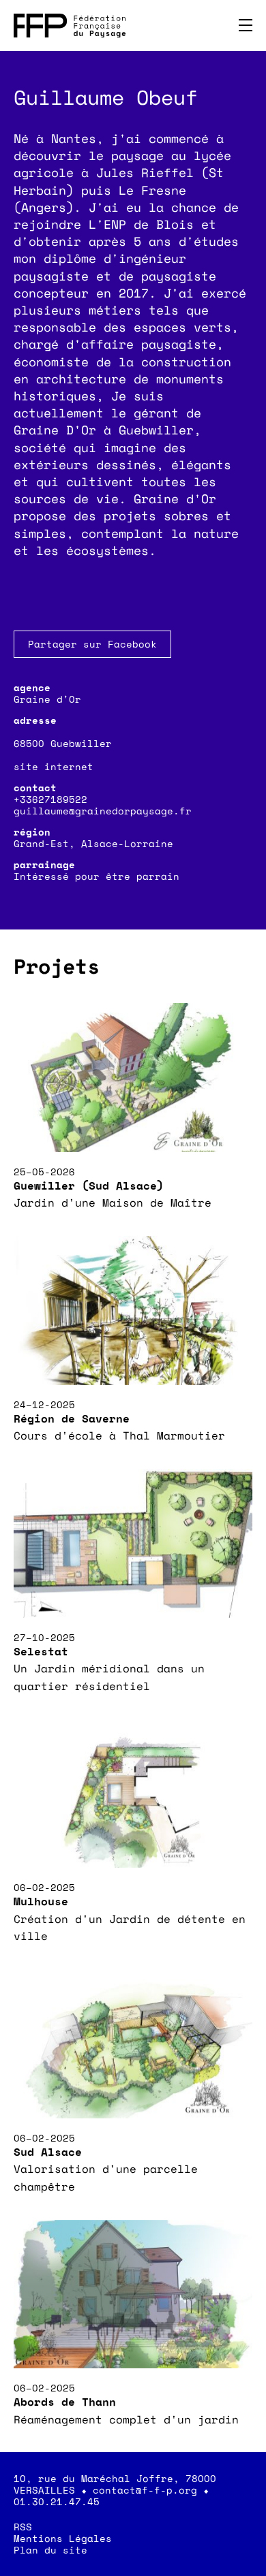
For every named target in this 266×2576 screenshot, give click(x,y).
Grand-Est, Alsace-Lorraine (93, 843)
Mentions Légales (63, 2538)
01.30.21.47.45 (57, 2501)
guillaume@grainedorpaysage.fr (103, 811)
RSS (23, 2527)
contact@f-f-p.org (145, 2490)
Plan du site (50, 2550)
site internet (54, 766)
